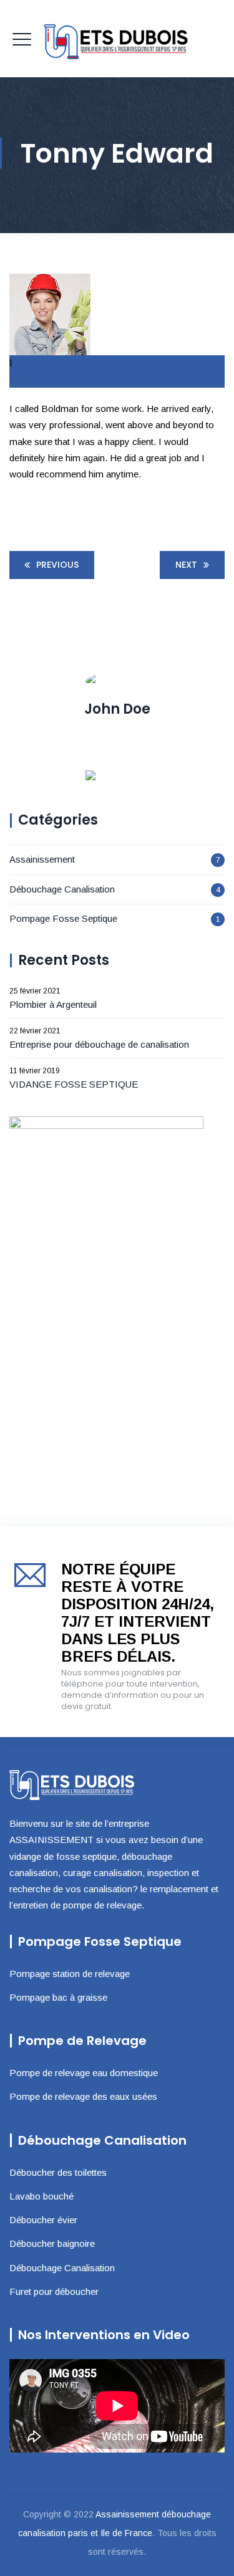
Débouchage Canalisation (62, 889)
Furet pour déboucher (54, 2291)
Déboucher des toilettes (58, 2172)
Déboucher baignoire (52, 2243)
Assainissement (42, 859)
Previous (57, 565)
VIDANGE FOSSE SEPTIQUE (74, 1084)
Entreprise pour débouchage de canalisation (99, 1044)
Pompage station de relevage (70, 1974)
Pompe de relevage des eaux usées (83, 2096)
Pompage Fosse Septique (63, 918)
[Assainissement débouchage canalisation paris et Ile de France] (117, 39)
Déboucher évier (43, 2220)
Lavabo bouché (41, 2196)
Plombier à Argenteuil (53, 1004)
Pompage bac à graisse (58, 1997)
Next (186, 565)
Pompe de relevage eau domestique (84, 2073)
